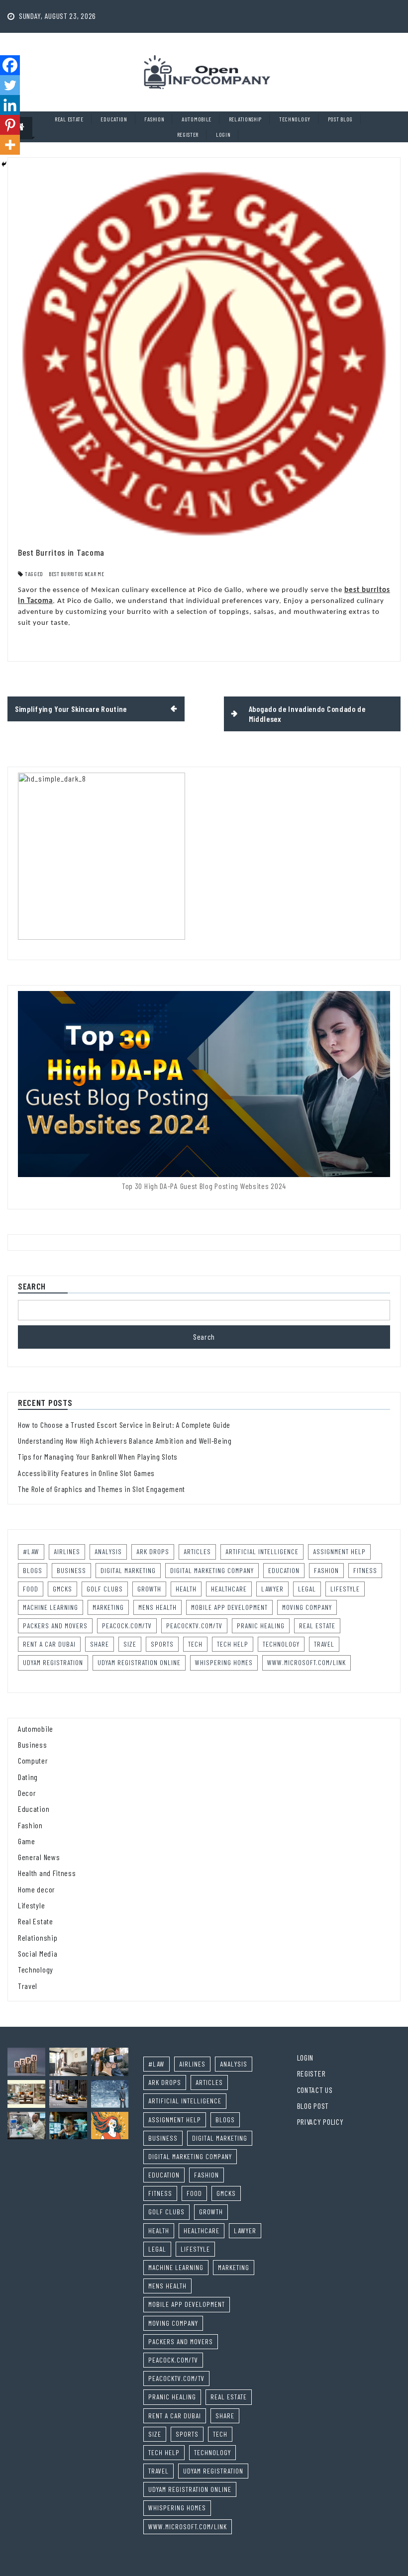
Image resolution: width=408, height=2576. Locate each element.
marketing (108, 1607)
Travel (324, 1644)
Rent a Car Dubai (49, 1644)
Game (27, 1841)
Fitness (365, 1570)
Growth (149, 1589)
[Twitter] (10, 85)
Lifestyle (345, 1589)
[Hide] (4, 164)
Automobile (197, 119)
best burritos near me (77, 574)
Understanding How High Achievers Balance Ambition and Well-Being (125, 1440)
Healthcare (229, 1589)
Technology (295, 119)
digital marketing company (212, 1570)
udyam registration (53, 1662)
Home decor (37, 1889)
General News (39, 1857)
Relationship (245, 119)
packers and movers (55, 1626)
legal (307, 1589)
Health (186, 1589)
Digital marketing (128, 1570)
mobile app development (229, 1607)
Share (100, 1644)
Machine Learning (51, 1607)
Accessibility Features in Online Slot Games (86, 1473)
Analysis (108, 1551)
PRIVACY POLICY (320, 2122)
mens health (157, 1607)
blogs (33, 1570)
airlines (67, 1551)
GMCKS (62, 1589)
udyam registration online (139, 1662)
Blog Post (313, 2106)
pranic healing (261, 1626)
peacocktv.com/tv (194, 1626)
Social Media (38, 1953)
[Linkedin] (10, 105)
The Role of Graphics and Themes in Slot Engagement (102, 1489)
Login (223, 134)
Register (188, 134)
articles (197, 1551)
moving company (307, 1607)
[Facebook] (10, 65)
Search (32, 1287)
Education (114, 119)
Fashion (154, 119)
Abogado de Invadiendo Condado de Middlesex (307, 714)
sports (162, 1644)
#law (31, 1551)
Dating (28, 1777)
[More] (10, 145)
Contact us (315, 2090)
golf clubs (105, 1589)
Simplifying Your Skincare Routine (71, 709)
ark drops (153, 1551)
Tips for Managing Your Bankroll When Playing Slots (98, 1456)
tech (195, 1644)
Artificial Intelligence (262, 1551)
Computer (33, 1760)
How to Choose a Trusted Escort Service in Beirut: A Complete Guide (124, 1425)
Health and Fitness (47, 1873)
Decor (27, 1793)
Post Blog (340, 119)
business (71, 1570)
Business (33, 1744)
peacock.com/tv (127, 1626)
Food (31, 1589)
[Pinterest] (10, 125)
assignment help (339, 1551)
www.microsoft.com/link (306, 1662)
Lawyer (272, 1589)
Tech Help (233, 1644)
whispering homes (224, 1662)
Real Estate (69, 119)
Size (130, 1644)
